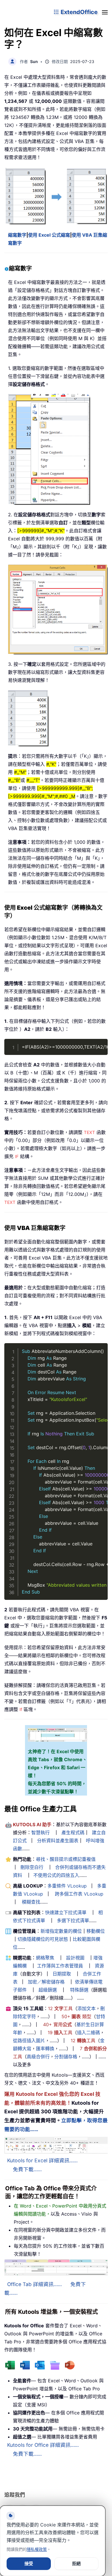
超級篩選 (48, 1990)
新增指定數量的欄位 (61, 1931)
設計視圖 (75, 1958)
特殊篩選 (79, 1990)
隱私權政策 (37, 2549)
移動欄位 (96, 1931)
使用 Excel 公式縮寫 (49, 235)
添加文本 (86, 2008)
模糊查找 (31, 1902)
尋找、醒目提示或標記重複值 (66, 1859)
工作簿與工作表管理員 (60, 1966)
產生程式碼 (73, 1833)
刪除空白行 (32, 1867)
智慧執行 (40, 1833)
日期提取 (62, 1974)
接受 (29, 2564)
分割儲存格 (66, 2057)
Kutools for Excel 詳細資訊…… (42, 2160)
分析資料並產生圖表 (58, 1841)
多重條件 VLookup (67, 1886)
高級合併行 (38, 2057)
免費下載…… (27, 2169)
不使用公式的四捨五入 (56, 1875)
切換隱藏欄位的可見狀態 (43, 1939)
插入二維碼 (88, 2032)
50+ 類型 (76, 2016)
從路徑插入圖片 (29, 2041)
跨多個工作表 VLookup (79, 1894)
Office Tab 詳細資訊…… (34, 2284)
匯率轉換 (45, 2049)
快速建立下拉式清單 (66, 1912)
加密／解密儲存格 (46, 1982)
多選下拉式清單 (73, 1920)
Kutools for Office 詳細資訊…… (43, 2445)
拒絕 (76, 2564)
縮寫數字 (17, 235)
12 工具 (60, 2008)
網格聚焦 (45, 1958)
